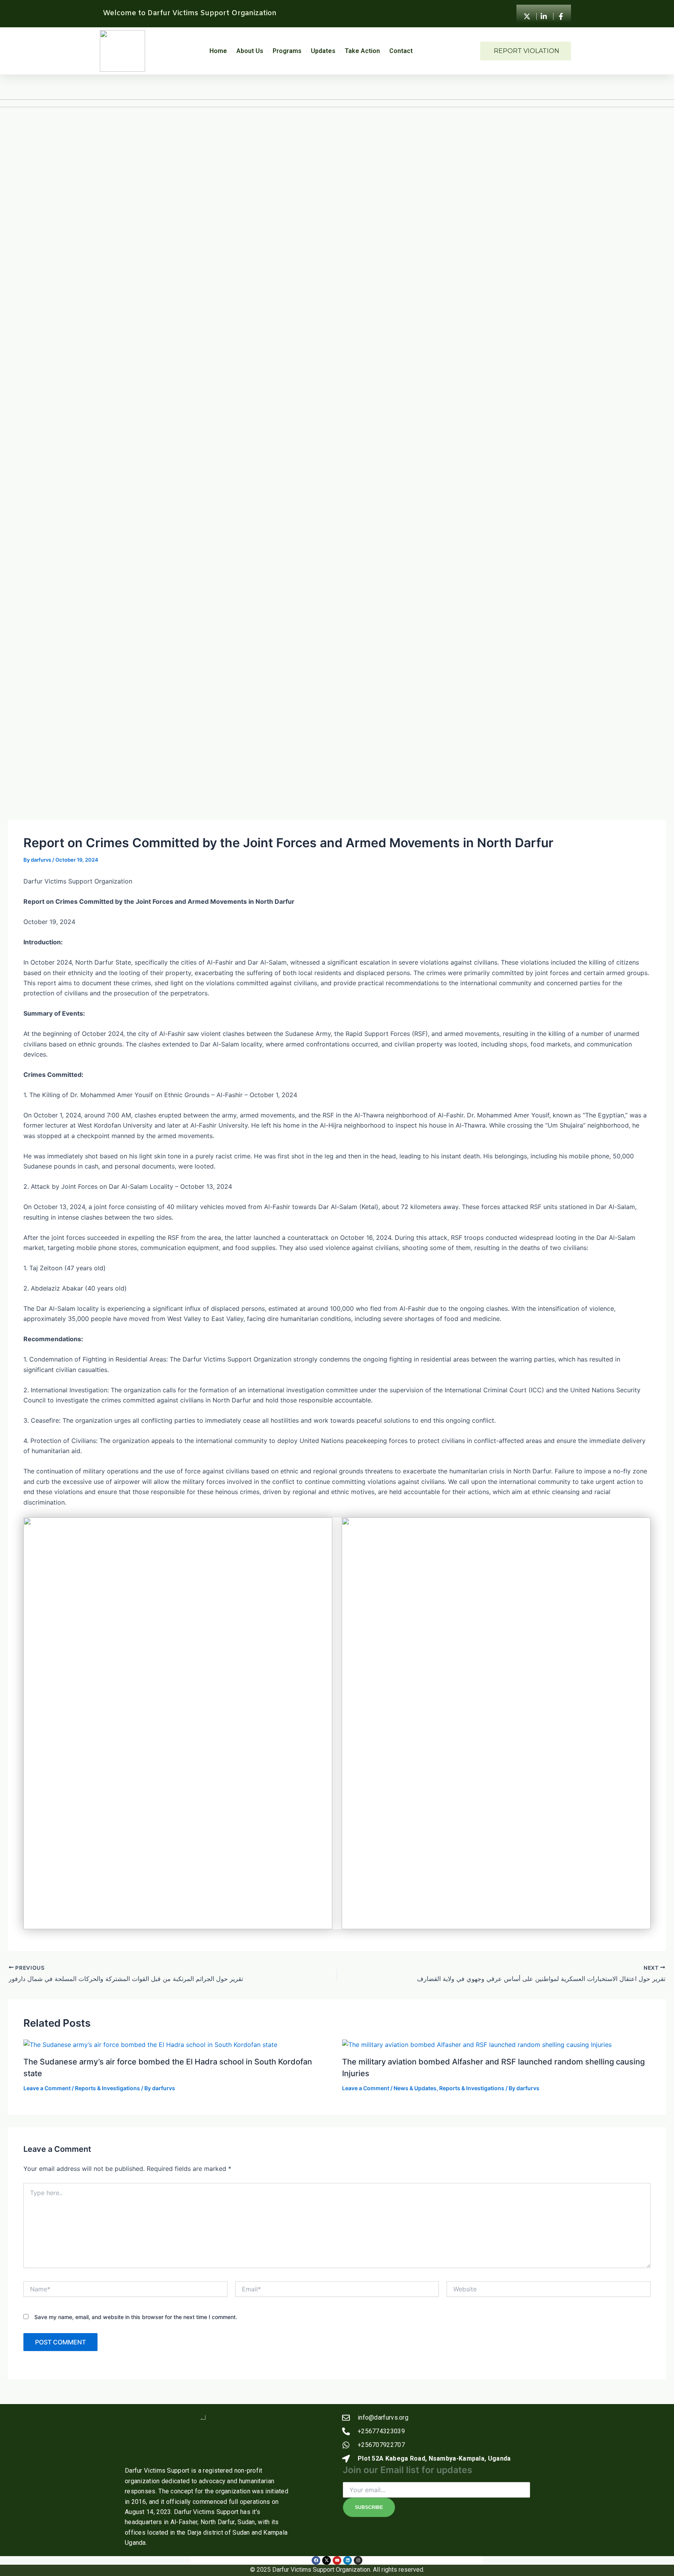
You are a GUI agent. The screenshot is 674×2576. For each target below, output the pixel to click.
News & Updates (415, 2088)
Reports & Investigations (107, 2088)
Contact (401, 51)
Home (218, 51)
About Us (250, 51)
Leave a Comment (47, 2088)
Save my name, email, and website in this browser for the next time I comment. (136, 2317)
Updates (323, 51)
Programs (287, 51)
